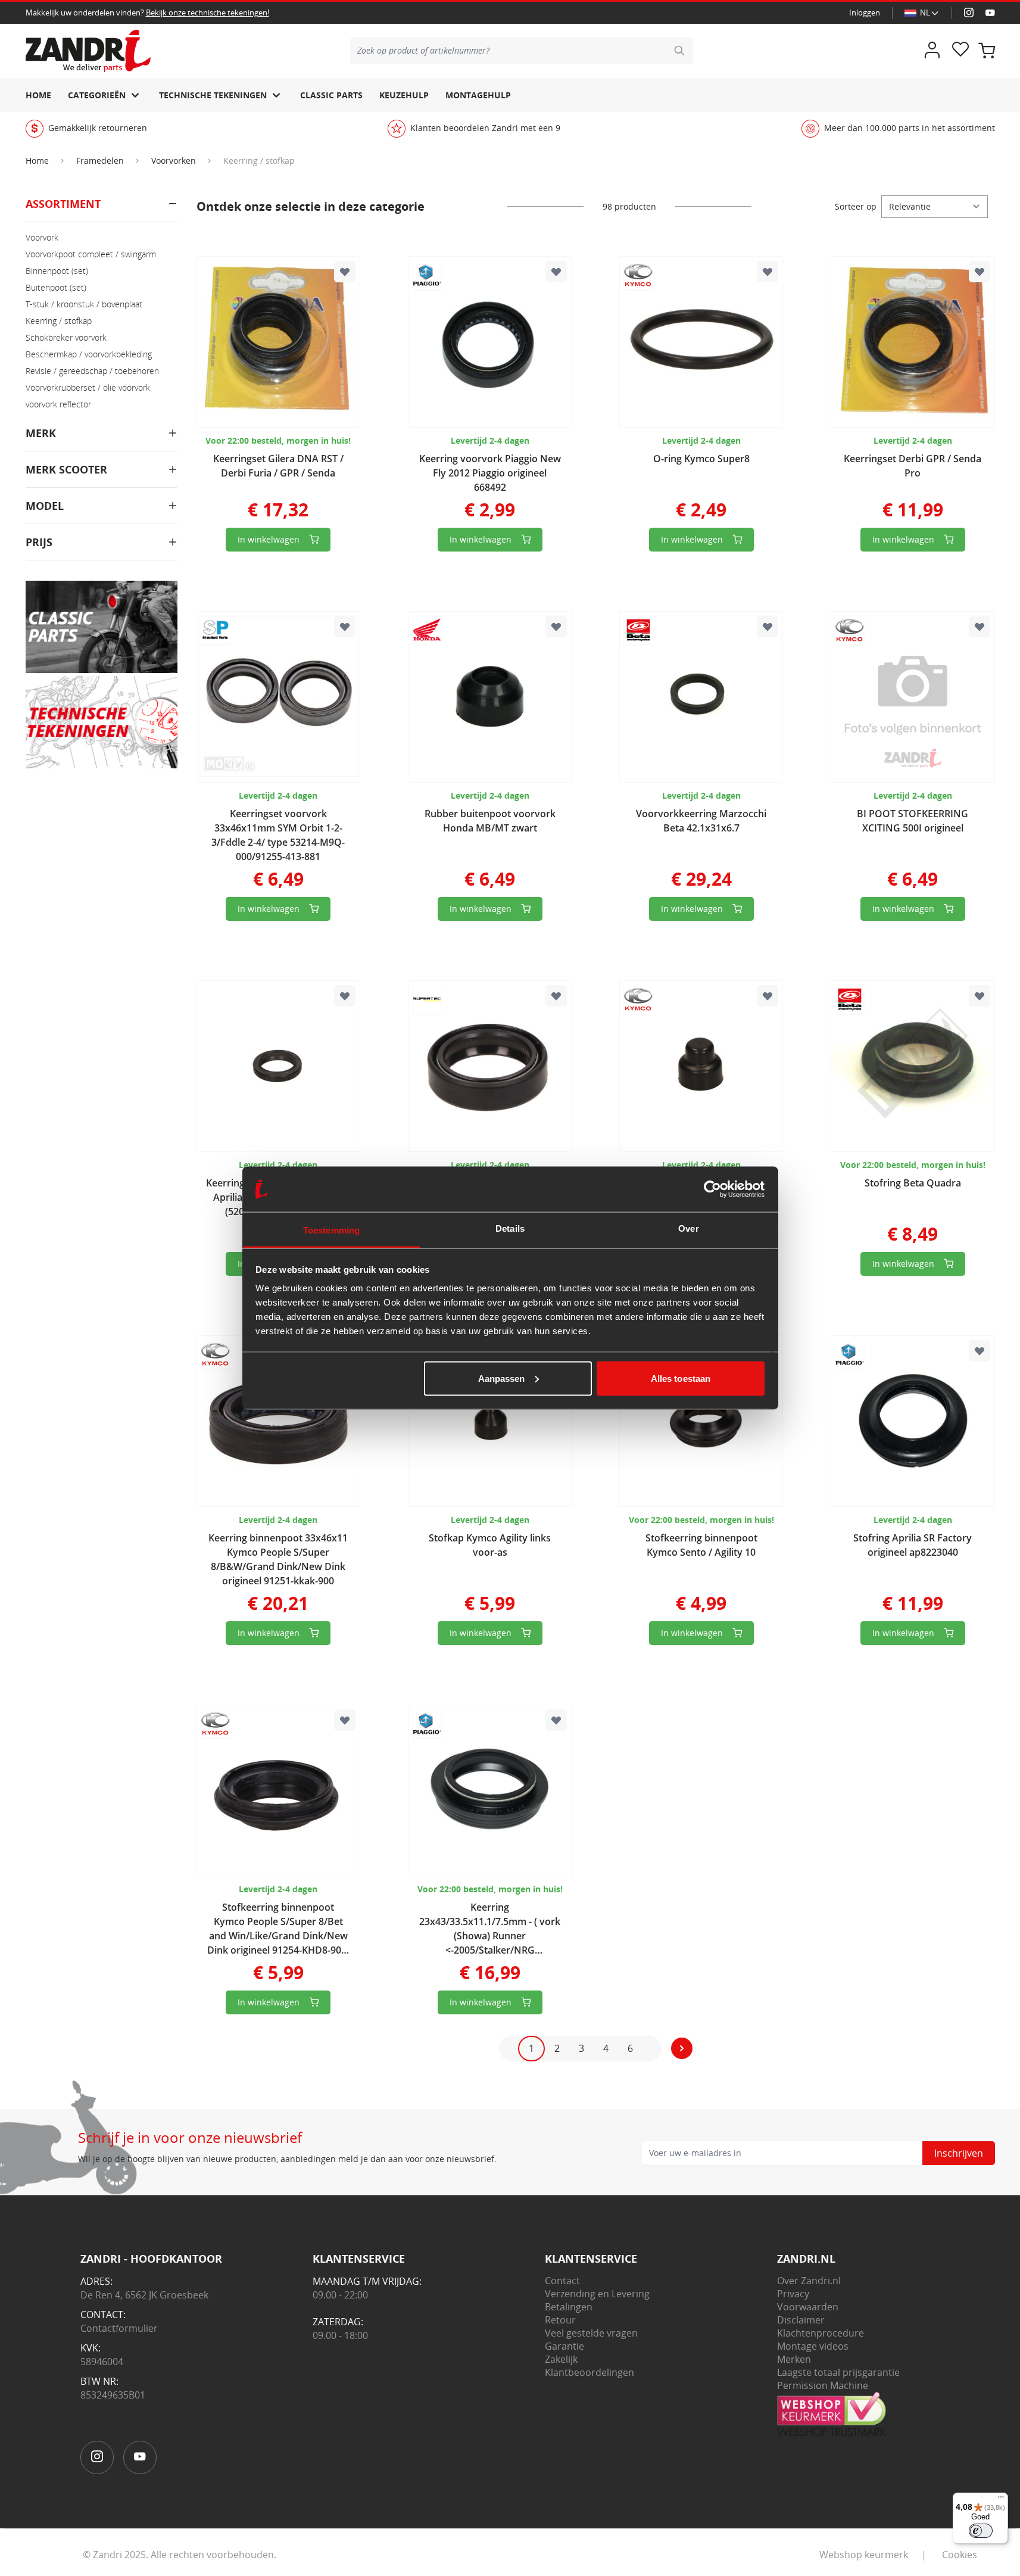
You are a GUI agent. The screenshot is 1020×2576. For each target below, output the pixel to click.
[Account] (932, 51)
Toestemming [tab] (331, 1230)
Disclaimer (801, 2320)
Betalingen (569, 2307)
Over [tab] (688, 1228)
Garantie (564, 2346)
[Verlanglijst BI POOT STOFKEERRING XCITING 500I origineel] (980, 627)
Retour (560, 2320)
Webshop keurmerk (864, 2555)
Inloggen (865, 13)
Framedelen (100, 161)
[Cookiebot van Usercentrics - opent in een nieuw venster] (712, 1189)
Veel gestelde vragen (591, 2333)
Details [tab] (510, 1228)
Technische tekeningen (213, 95)
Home (38, 95)
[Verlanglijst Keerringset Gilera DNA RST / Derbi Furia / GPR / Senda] (345, 272)
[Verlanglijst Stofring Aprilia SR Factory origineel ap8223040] (980, 1351)
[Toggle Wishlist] (960, 51)
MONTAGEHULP (478, 95)
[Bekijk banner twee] (102, 722)
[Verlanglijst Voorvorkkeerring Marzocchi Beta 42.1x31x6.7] (768, 627)
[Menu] (1001, 2500)
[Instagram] (969, 13)
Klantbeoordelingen (589, 2372)
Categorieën (97, 95)
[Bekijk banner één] (102, 627)
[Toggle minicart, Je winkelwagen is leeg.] (987, 51)
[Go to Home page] (88, 51)
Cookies (960, 2555)
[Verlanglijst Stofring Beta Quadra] (980, 996)
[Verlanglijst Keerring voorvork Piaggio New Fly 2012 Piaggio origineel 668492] (556, 272)
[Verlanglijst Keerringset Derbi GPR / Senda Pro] (980, 272)
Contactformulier (119, 2328)
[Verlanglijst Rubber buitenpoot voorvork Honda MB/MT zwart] (556, 627)
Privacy (793, 2294)
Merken (794, 2359)
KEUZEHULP (404, 95)
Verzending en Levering (597, 2294)
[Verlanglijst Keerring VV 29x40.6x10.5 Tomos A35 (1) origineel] (556, 996)
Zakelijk (561, 2359)
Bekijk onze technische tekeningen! (208, 13)
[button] (102, 209)
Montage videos (813, 2346)
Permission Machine (823, 2385)
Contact (562, 2281)
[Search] (679, 51)
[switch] (981, 2531)
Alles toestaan (681, 1378)
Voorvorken (174, 161)
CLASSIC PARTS (331, 95)
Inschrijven (959, 2153)
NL (925, 13)
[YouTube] (990, 13)
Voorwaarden (808, 2307)
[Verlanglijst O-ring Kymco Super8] (768, 272)
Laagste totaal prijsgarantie (838, 2372)
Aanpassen (502, 1378)
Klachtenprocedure (821, 2333)
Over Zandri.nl (809, 2281)
